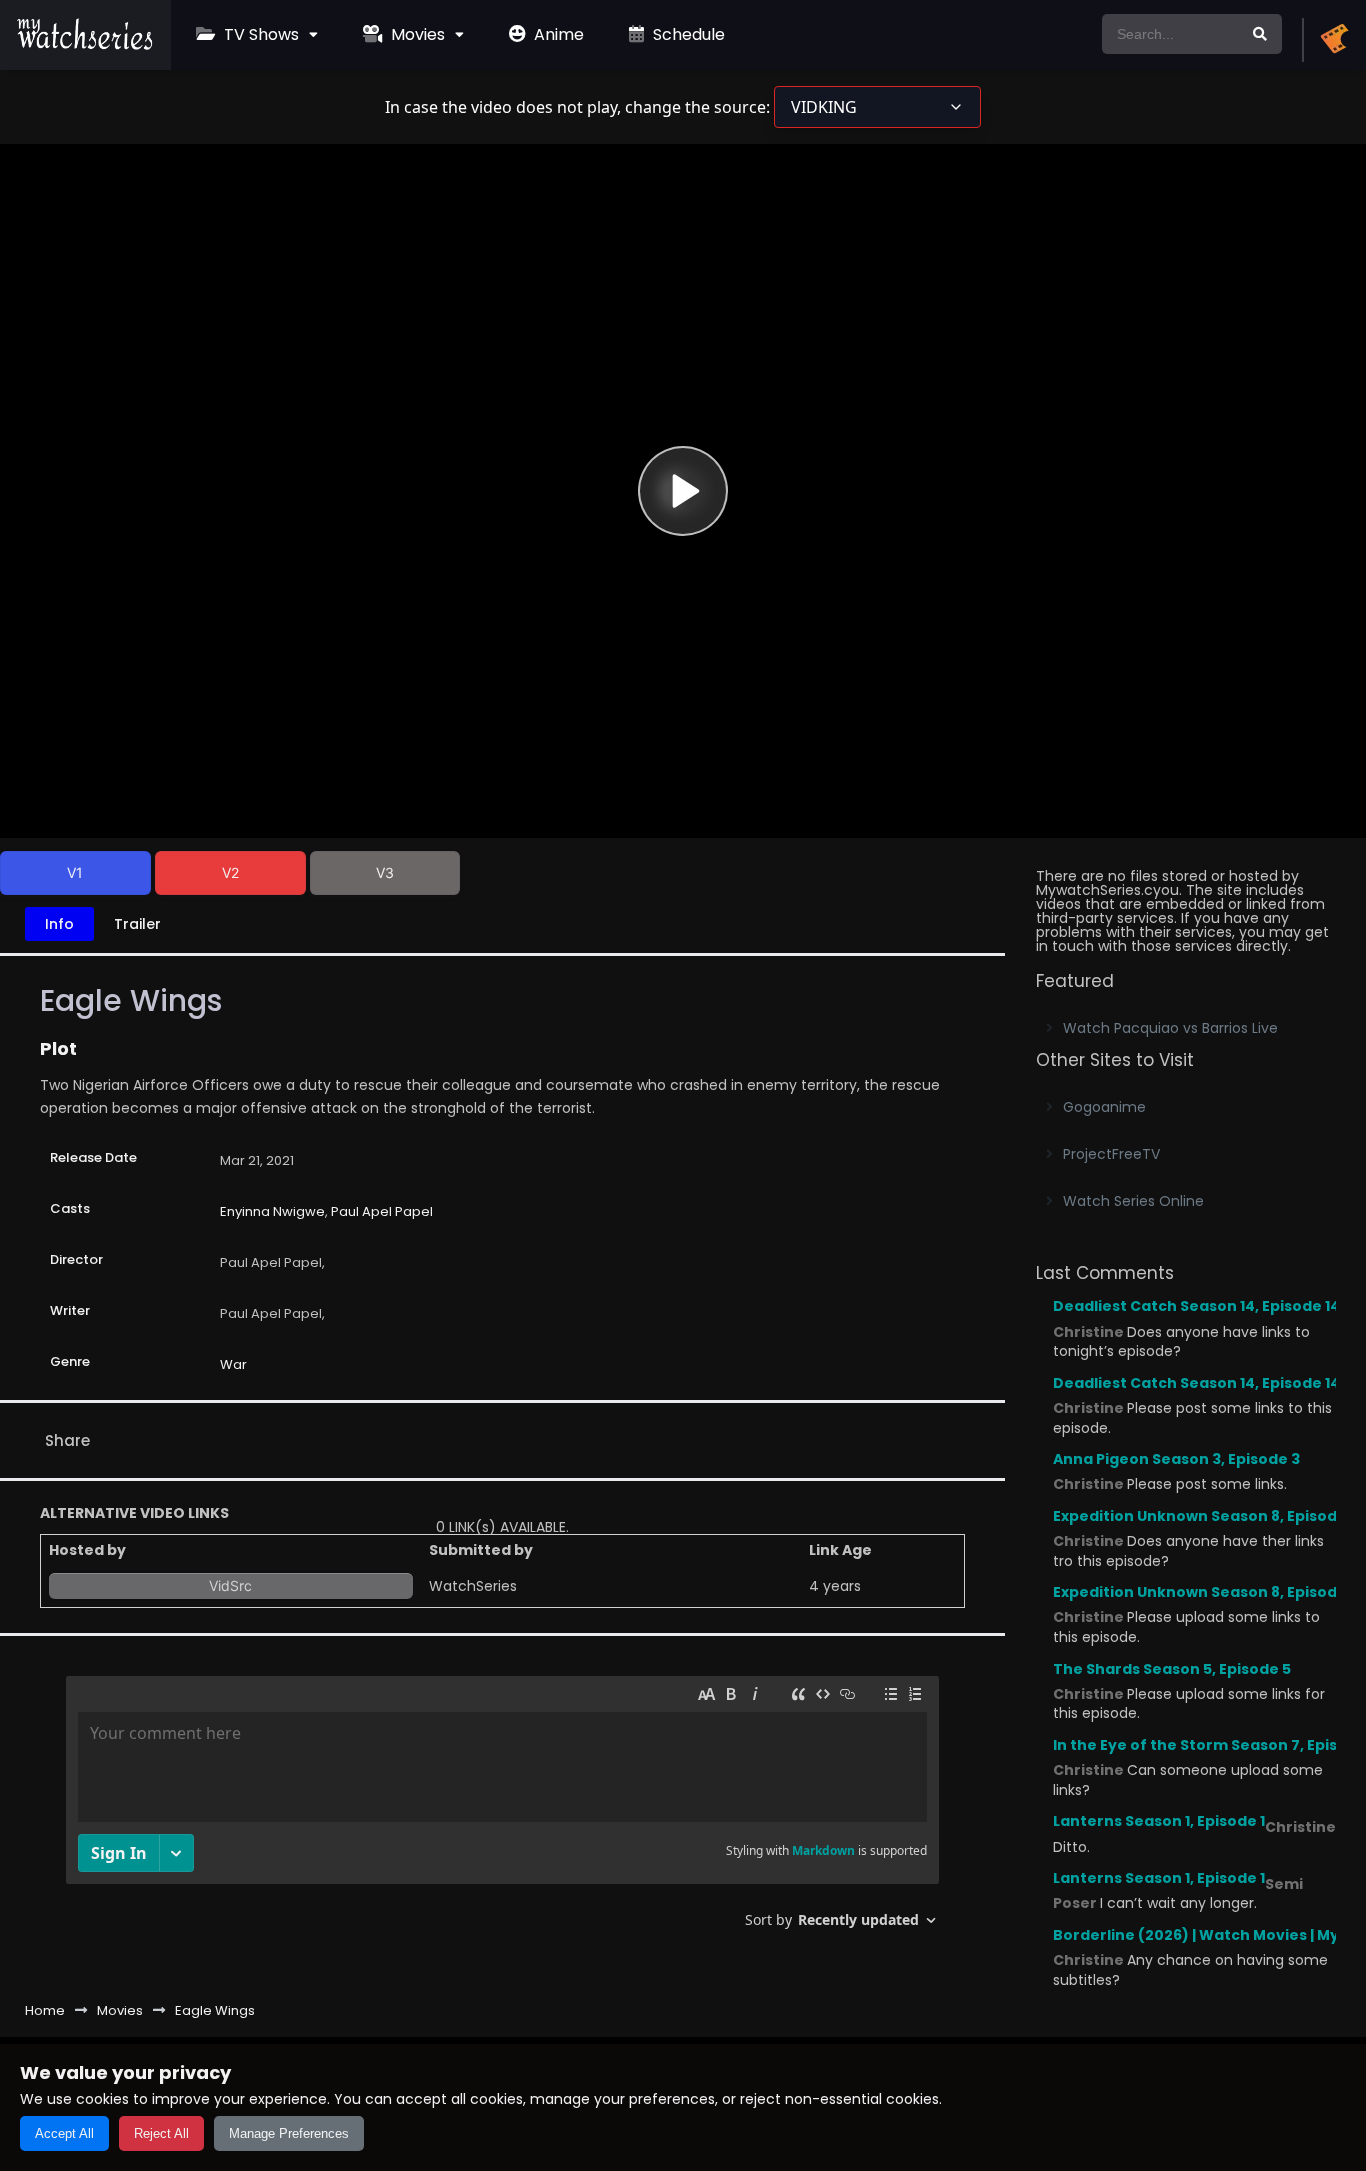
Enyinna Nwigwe (272, 1211)
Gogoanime (1104, 1107)
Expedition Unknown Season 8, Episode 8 (1206, 1516)
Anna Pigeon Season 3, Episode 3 (1176, 1459)
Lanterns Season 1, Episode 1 (1159, 1821)
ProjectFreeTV (1111, 1154)
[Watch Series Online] (85, 45)
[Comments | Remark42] (502, 1809)
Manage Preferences (289, 2133)
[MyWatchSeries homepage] (1334, 40)
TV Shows (259, 34)
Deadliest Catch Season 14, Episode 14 (1196, 1306)
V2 (230, 872)
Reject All (161, 2133)
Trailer (137, 924)
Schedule (687, 34)
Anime (557, 34)
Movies (416, 34)
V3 (385, 872)
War (233, 1364)
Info (59, 924)
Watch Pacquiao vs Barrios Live (1170, 1028)
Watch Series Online (1133, 1201)
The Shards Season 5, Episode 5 (1172, 1669)
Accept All (64, 2133)
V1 (75, 872)
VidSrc (230, 1585)
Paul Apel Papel (382, 1211)
